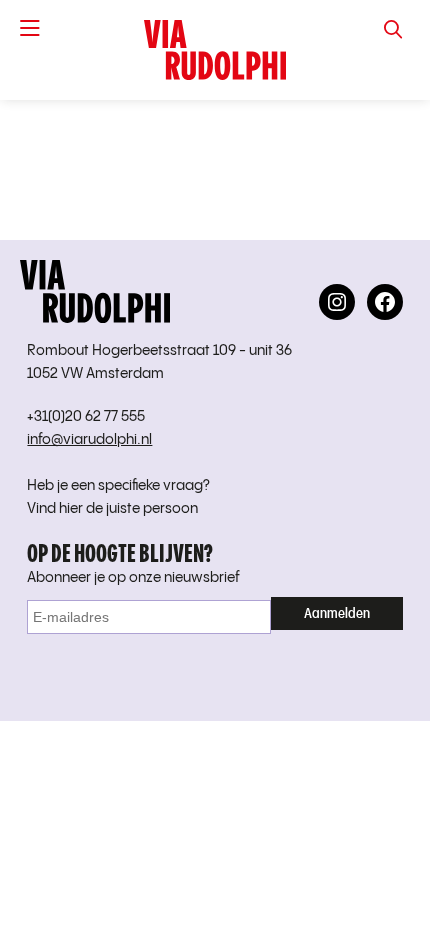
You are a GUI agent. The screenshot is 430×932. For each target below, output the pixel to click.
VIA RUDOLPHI (215, 50)
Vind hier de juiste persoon (112, 509)
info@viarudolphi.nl (89, 440)
